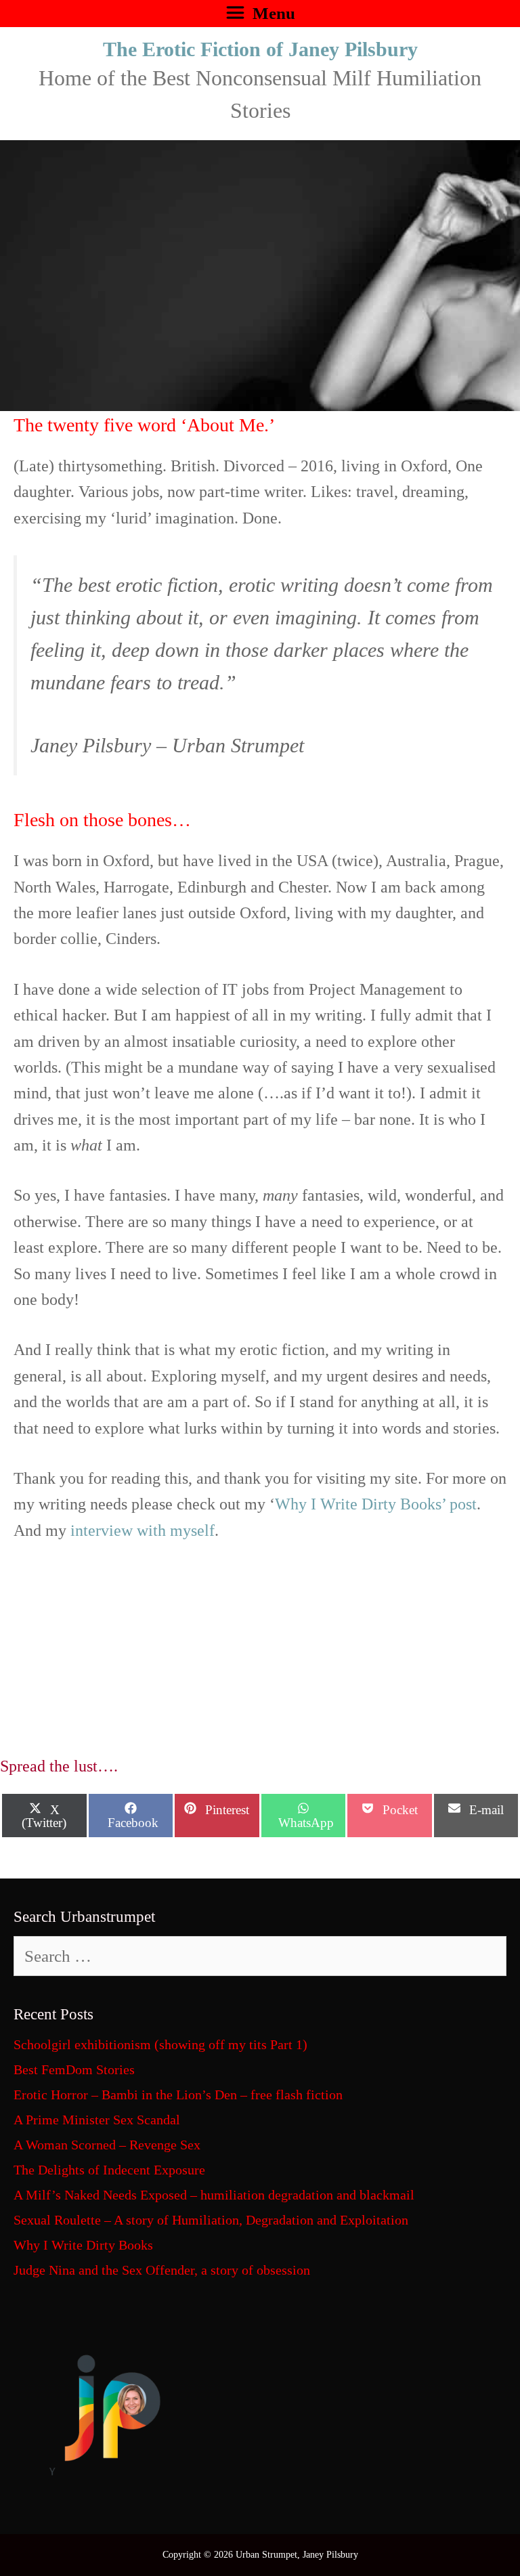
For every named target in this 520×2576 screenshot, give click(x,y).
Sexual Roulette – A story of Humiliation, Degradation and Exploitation (211, 2220)
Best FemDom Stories (74, 2069)
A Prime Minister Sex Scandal (97, 2120)
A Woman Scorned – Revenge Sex (107, 2145)
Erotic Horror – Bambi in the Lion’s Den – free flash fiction (178, 2095)
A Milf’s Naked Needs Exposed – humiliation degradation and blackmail (214, 2195)
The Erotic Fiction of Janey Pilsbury (260, 49)
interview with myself (143, 1530)
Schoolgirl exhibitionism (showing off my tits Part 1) (160, 2044)
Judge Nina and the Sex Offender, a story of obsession (162, 2270)
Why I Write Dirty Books (83, 2245)
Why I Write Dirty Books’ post (376, 1504)
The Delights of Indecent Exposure (109, 2170)
